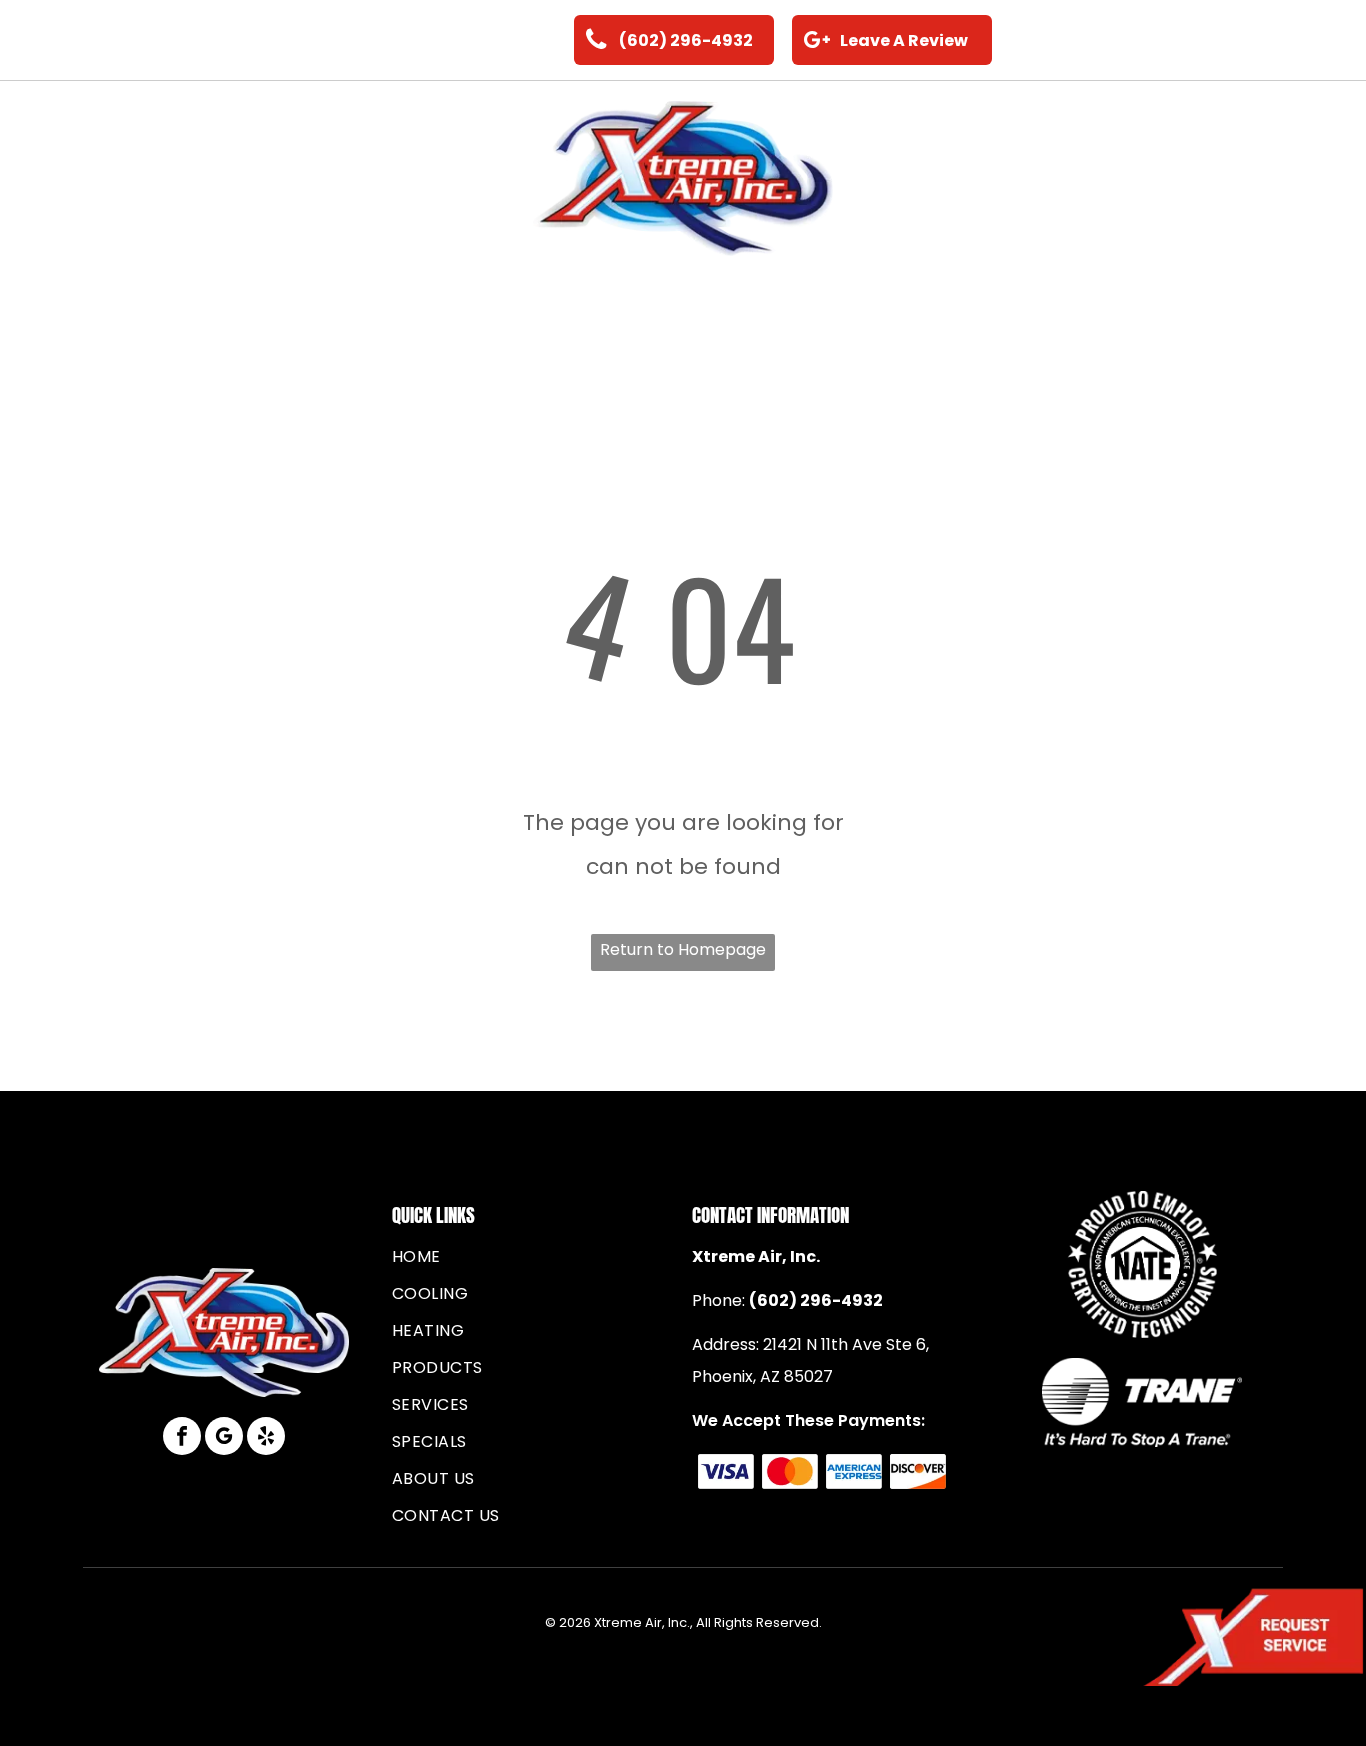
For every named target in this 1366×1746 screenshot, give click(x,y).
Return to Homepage (683, 949)
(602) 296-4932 (816, 1300)
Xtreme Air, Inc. (756, 1256)
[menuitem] (119, 179)
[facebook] (182, 1438)
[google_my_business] (224, 1438)
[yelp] (266, 1438)
